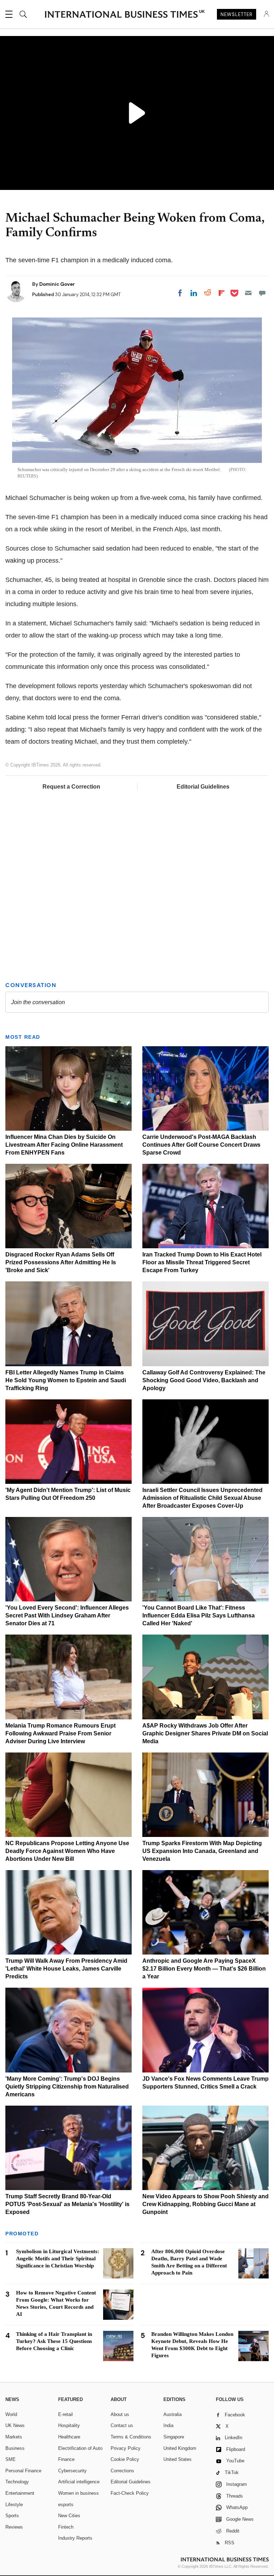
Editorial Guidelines (203, 787)
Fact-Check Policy (130, 2493)
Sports (12, 2516)
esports (66, 2505)
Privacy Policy (126, 2448)
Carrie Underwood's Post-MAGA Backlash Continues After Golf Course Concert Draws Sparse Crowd (201, 1145)
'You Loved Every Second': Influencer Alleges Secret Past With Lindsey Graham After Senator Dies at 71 (67, 1615)
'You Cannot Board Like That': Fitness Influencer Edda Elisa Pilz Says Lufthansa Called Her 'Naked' (199, 1615)
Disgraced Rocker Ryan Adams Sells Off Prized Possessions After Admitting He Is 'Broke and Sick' (61, 1262)
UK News (15, 2425)
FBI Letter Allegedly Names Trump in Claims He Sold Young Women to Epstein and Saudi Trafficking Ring (66, 1380)
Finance (66, 2459)
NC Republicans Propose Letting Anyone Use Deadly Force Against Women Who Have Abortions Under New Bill (67, 1851)
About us (120, 2414)
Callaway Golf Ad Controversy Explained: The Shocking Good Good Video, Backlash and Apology (204, 1380)
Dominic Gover (57, 284)
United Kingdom (180, 2448)
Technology (17, 2482)
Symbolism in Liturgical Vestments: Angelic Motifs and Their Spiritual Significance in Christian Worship (58, 2258)
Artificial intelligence (79, 2482)
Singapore (174, 2437)
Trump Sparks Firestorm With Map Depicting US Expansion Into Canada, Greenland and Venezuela (202, 1851)
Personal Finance (23, 2471)
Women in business (78, 2493)
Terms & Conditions (131, 2437)
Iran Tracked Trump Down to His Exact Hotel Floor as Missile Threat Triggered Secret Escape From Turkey (202, 1262)
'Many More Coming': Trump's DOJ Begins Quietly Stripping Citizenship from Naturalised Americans (67, 2087)
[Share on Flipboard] (222, 293)
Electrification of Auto (80, 2448)
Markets (14, 2437)
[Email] (248, 293)
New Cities (69, 2516)
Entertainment (20, 2493)
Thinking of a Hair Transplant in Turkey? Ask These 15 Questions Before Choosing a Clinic (54, 2341)
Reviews (14, 2527)
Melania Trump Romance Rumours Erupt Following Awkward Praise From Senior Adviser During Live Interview (60, 1733)
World (11, 2414)
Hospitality (69, 2425)
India (168, 2425)
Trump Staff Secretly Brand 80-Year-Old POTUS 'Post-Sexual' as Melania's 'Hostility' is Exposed (67, 2204)
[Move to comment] (262, 293)
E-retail (65, 2414)
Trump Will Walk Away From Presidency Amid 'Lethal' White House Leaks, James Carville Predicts (66, 1969)
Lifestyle (14, 2505)
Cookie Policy (125, 2459)
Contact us (122, 2425)
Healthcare (69, 2437)
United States (177, 2459)
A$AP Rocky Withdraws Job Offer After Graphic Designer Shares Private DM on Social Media (205, 1733)
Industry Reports (75, 2538)
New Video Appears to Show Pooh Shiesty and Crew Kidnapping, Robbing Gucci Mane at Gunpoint (205, 2204)
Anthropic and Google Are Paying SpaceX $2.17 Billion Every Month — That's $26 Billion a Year (204, 1969)
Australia (172, 2414)
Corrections (122, 2471)
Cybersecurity (72, 2471)
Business (15, 2448)
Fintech (66, 2527)
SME (11, 2459)
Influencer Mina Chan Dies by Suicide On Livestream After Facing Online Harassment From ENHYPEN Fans (64, 1145)
